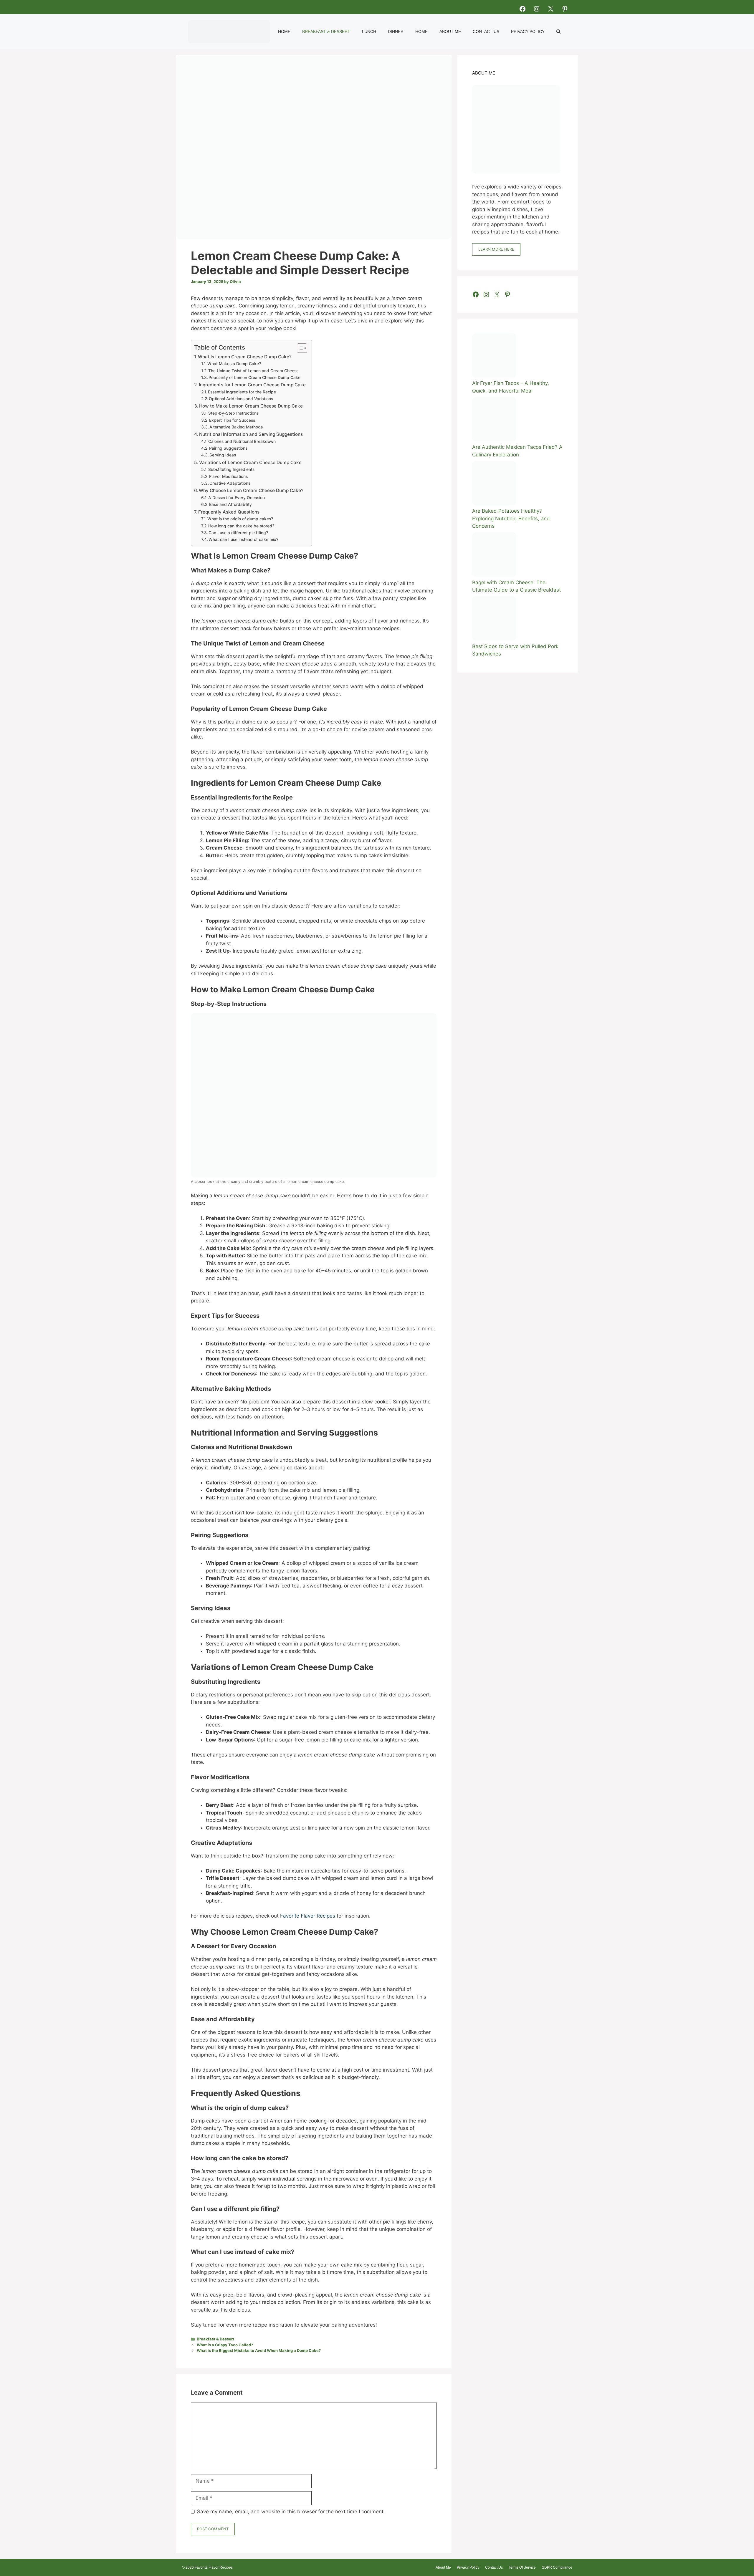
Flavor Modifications (228, 476)
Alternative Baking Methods (236, 427)
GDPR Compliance (557, 2567)
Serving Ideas (223, 455)
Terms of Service (522, 2567)
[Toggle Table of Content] (299, 348)
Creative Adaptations (230, 483)
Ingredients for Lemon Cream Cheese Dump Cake (252, 385)
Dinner (396, 32)
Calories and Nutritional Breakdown (242, 441)
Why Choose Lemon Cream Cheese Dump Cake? (251, 490)
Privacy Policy (528, 32)
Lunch (369, 32)
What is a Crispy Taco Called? (225, 2345)
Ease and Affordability (230, 504)
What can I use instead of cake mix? (243, 539)
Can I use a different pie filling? (238, 533)
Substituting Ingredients (231, 469)
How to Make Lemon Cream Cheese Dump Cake (251, 406)
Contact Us (486, 32)
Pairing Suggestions (228, 448)
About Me (450, 32)
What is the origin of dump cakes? (240, 519)
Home (284, 32)
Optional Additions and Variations (241, 399)
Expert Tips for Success (232, 420)
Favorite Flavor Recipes (308, 1916)
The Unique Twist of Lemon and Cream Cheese (253, 371)
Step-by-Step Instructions (233, 413)
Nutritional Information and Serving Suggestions (251, 434)
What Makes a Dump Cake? (234, 364)
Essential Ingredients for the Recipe (242, 392)
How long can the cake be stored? (241, 526)
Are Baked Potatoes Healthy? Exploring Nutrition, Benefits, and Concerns (511, 518)
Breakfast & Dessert (326, 32)
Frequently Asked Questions (229, 512)
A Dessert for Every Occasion (237, 498)
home (421, 32)
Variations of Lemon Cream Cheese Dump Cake (250, 462)
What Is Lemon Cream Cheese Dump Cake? (245, 357)
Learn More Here (496, 249)
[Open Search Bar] (558, 32)
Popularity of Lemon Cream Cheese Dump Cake (254, 378)
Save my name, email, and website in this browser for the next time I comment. (291, 2512)
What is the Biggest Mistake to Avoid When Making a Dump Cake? (259, 2350)
